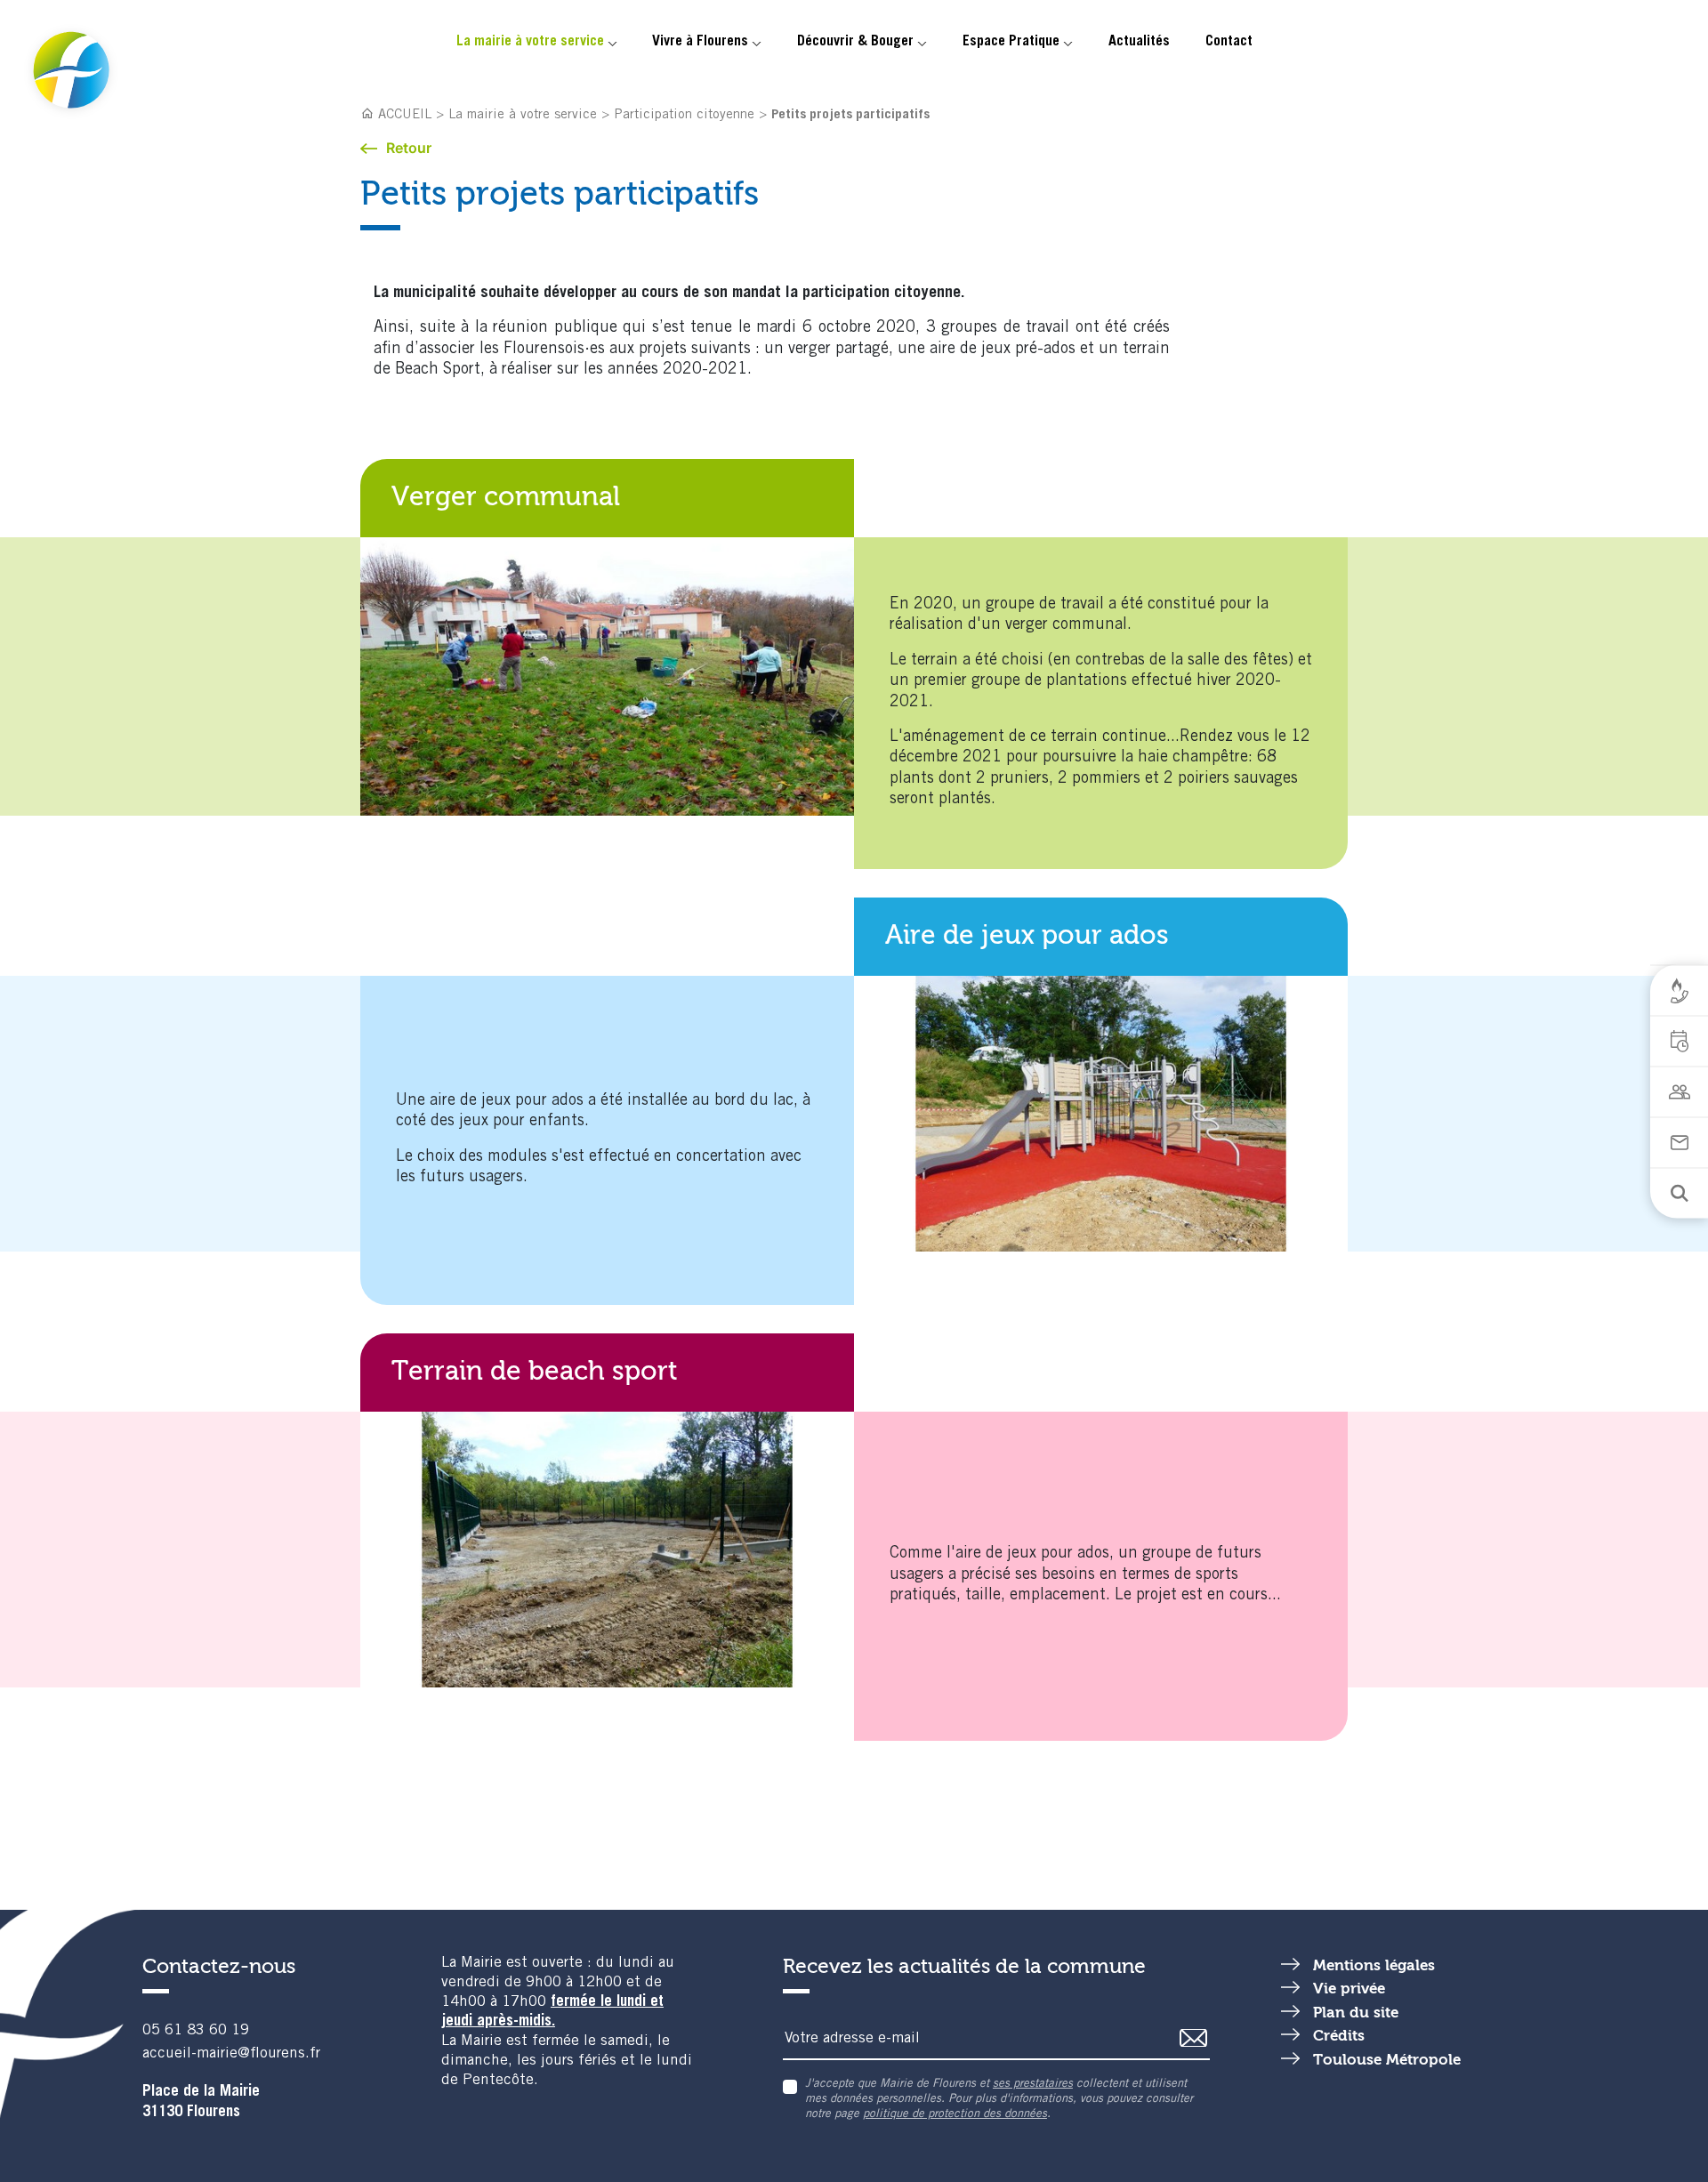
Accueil (405, 115)
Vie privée (1349, 1989)
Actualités (1139, 42)
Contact (1229, 42)
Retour (409, 148)
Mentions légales (1374, 1966)
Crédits (1339, 2037)
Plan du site (1356, 2013)
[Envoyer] (1194, 2038)
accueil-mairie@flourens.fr (231, 2054)
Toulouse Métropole (1387, 2061)
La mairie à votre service (530, 42)
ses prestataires (1033, 2085)
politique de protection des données (955, 2115)
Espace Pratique (1011, 42)
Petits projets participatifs (850, 115)
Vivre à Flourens (700, 42)
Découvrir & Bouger (855, 42)
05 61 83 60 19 (196, 2031)
